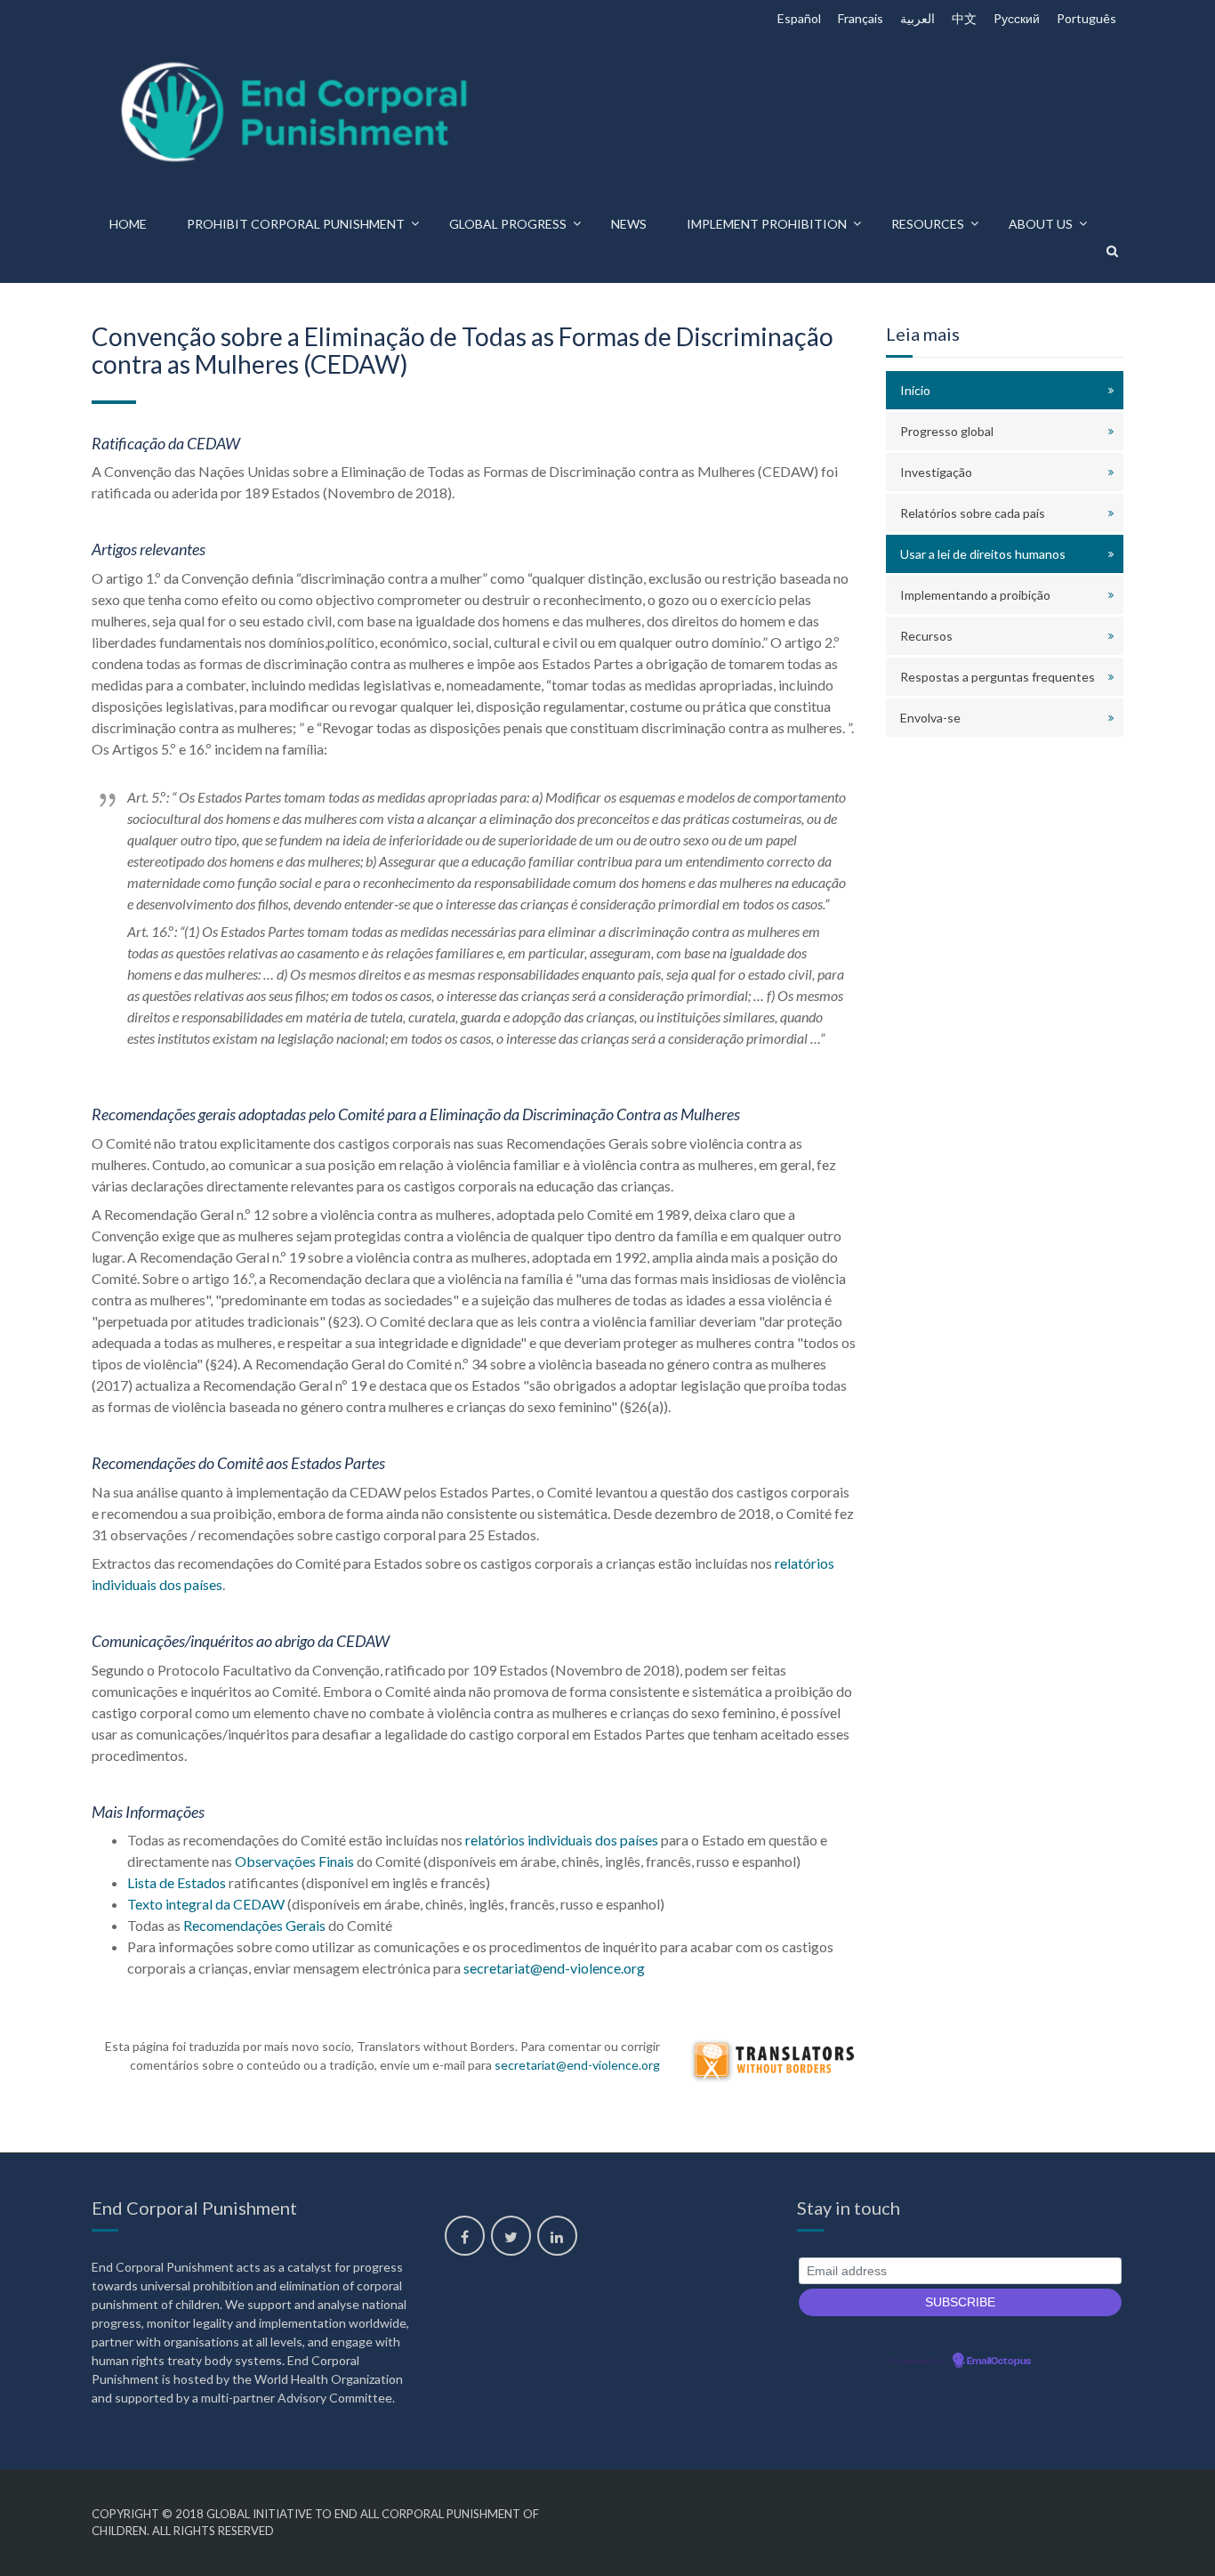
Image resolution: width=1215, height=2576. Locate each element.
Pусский (1017, 18)
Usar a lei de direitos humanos (983, 554)
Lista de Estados (177, 1882)
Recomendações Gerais (254, 1925)
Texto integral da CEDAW (206, 1904)
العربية (917, 18)
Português (1086, 18)
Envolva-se (930, 718)
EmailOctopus (999, 2362)
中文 (964, 18)
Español (799, 18)
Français (861, 18)
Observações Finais (294, 1861)
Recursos (926, 636)
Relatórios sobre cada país (973, 513)
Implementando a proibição (975, 595)
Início (915, 390)
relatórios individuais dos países (562, 1840)
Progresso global (947, 431)
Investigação (936, 472)
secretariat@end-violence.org (554, 1968)
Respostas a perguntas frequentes (998, 677)
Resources (928, 224)
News (629, 224)
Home (128, 224)
